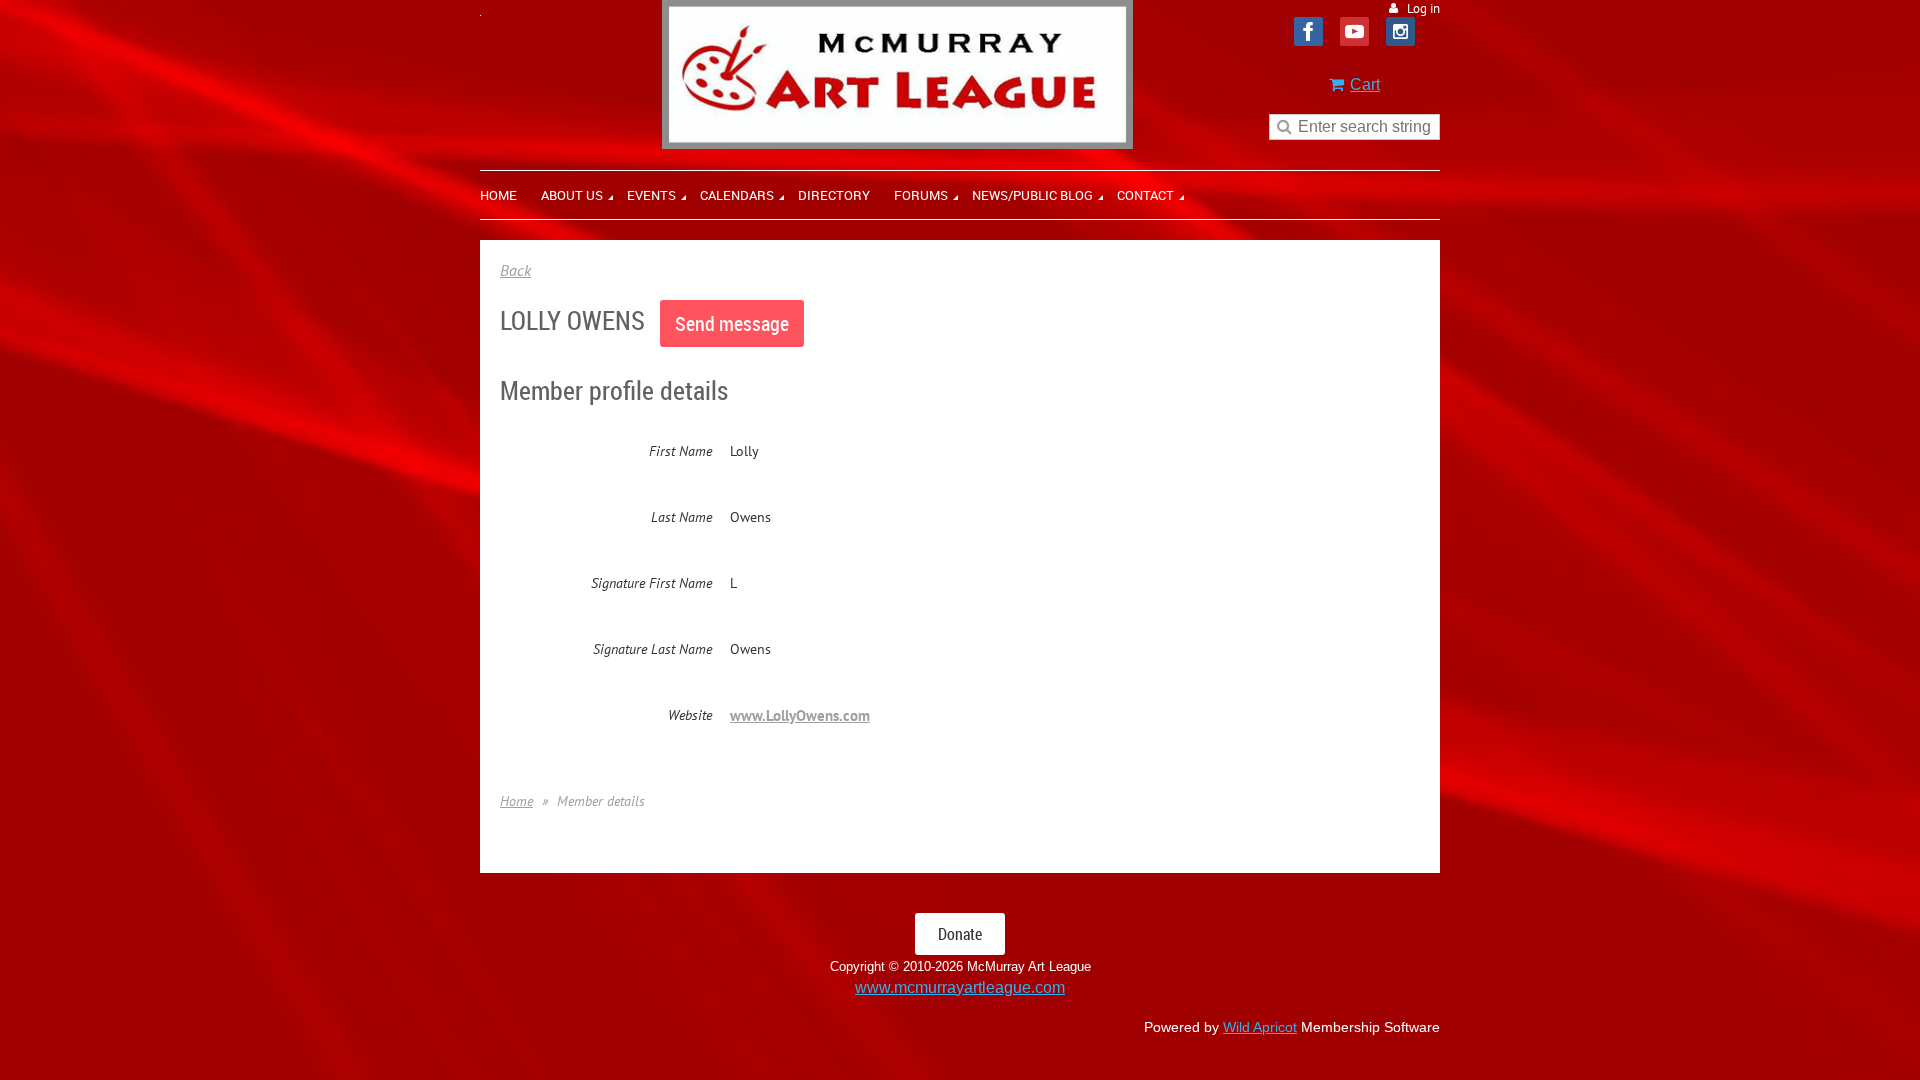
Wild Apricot (1260, 1027)
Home (516, 801)
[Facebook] (1308, 31)
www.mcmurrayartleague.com (960, 987)
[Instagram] (1400, 31)
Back (515, 270)
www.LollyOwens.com (800, 715)
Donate (960, 934)
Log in (1423, 8)
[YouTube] (1354, 31)
